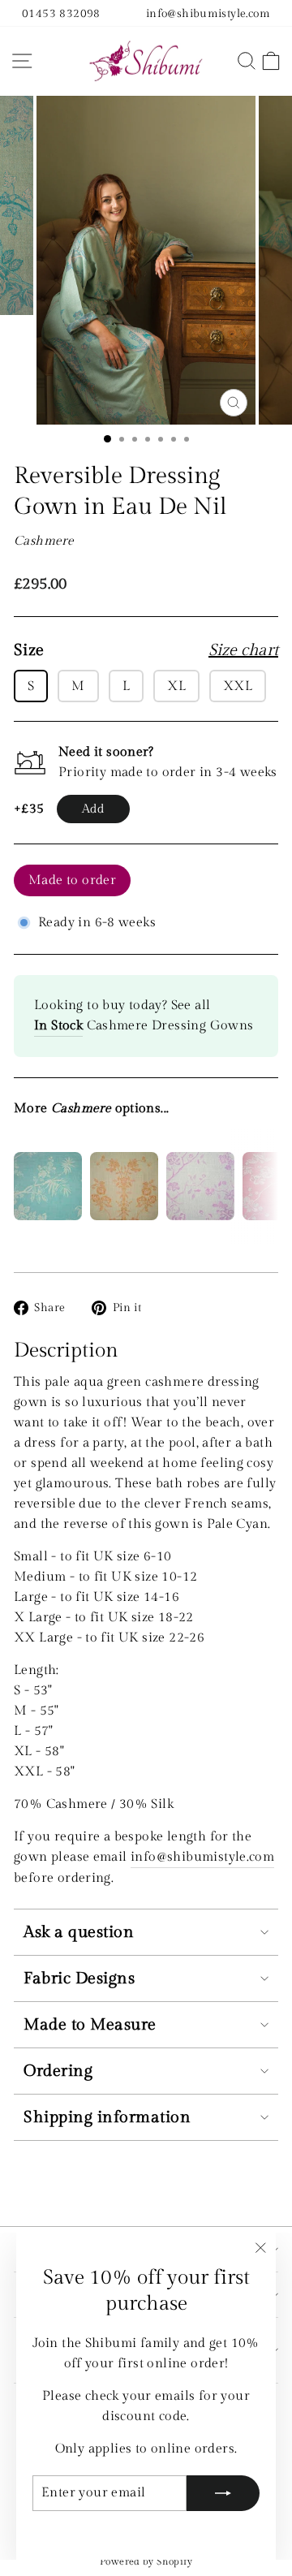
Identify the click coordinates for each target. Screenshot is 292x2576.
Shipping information (107, 2117)
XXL (238, 686)
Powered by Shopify (146, 2561)
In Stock (58, 1025)
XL (176, 686)
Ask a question (79, 1932)
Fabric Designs (79, 1978)
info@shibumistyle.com (208, 13)
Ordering (58, 2071)
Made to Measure (90, 2025)
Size (146, 650)
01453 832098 (61, 13)
